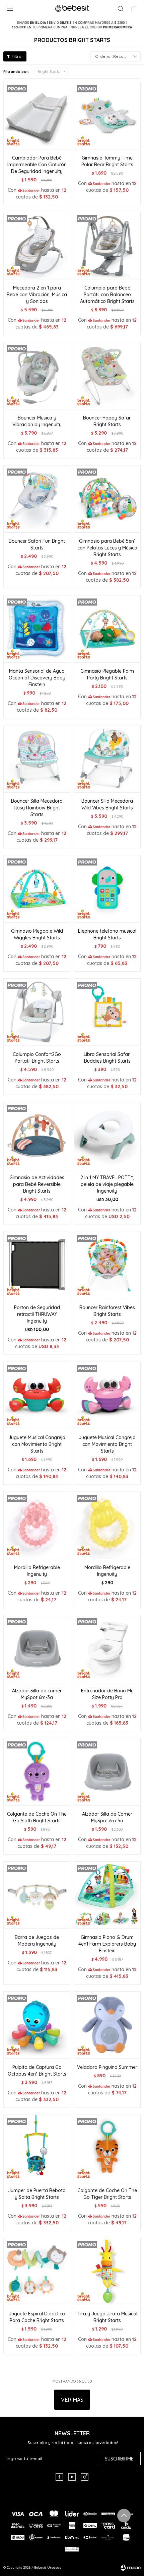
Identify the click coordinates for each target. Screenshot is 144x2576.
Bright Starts (49, 72)
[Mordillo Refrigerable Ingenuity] (37, 1525)
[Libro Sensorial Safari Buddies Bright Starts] (107, 1012)
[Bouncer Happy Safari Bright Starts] (107, 375)
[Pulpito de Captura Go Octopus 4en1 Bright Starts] (37, 2025)
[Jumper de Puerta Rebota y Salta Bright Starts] (37, 2148)
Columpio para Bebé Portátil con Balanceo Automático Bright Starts (107, 295)
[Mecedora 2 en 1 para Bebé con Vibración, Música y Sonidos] (37, 246)
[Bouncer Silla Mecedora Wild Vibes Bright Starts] (107, 759)
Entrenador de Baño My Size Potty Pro (107, 1694)
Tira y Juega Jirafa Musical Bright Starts (107, 2317)
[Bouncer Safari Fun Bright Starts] (37, 499)
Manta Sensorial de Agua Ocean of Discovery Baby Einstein (37, 678)
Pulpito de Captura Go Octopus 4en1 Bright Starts (37, 2071)
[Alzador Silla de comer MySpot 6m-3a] (37, 1648)
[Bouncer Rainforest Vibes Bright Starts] (107, 1265)
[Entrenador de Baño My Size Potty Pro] (107, 1648)
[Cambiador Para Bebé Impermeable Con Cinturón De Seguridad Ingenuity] (37, 116)
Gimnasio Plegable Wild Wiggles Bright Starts (37, 934)
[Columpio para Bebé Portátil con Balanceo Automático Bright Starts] (107, 246)
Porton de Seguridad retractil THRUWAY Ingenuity (37, 1314)
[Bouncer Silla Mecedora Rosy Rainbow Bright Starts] (37, 759)
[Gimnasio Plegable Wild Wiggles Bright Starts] (37, 889)
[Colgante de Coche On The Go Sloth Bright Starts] (37, 1772)
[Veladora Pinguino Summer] (107, 2025)
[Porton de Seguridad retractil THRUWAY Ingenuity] (37, 1265)
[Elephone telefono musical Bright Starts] (107, 889)
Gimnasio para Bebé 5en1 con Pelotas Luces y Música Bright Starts (107, 548)
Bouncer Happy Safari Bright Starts (107, 421)
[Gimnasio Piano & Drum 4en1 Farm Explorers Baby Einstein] (107, 1895)
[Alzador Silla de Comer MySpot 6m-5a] (107, 1772)
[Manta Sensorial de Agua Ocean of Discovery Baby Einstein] (37, 629)
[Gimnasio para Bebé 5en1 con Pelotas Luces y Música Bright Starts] (107, 499)
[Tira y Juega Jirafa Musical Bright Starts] (107, 2271)
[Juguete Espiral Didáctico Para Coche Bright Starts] (37, 2271)
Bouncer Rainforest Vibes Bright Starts (107, 1311)
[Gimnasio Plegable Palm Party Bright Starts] (107, 629)
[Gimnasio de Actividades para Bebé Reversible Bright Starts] (37, 1135)
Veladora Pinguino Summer (107, 2067)
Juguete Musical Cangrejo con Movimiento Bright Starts (37, 1444)
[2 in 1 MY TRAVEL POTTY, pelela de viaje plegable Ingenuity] (107, 1135)
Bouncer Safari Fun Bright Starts (37, 544)
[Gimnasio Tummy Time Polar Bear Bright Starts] (107, 116)
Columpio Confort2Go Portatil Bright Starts (37, 1058)
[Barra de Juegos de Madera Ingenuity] (37, 1895)
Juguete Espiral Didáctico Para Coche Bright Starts (37, 2317)
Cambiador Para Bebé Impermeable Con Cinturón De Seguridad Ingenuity (37, 165)
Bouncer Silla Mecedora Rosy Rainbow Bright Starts (37, 808)
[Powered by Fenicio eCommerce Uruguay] (131, 2568)
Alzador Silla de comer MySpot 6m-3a (37, 1694)
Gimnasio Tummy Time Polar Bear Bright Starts (107, 161)
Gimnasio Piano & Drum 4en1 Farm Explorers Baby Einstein (107, 1944)
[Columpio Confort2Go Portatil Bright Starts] (37, 1012)
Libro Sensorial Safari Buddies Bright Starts (107, 1058)
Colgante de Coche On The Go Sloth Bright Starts (37, 1817)
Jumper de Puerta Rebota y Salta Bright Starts (37, 2194)
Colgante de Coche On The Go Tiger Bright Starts (107, 2194)
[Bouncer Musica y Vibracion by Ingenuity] (37, 375)
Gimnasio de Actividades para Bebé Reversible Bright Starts (37, 1184)
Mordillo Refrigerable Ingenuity (37, 1571)
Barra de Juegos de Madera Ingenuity (37, 1941)
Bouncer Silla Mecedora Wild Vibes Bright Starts (107, 804)
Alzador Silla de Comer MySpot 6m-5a (107, 1817)
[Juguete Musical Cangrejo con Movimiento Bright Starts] (37, 1395)
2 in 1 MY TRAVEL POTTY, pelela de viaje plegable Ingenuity (107, 1184)
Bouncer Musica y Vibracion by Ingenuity (37, 421)
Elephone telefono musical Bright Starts (107, 934)
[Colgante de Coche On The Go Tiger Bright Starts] (107, 2148)
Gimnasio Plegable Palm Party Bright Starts (107, 674)
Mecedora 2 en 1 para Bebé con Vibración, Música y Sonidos (37, 295)
